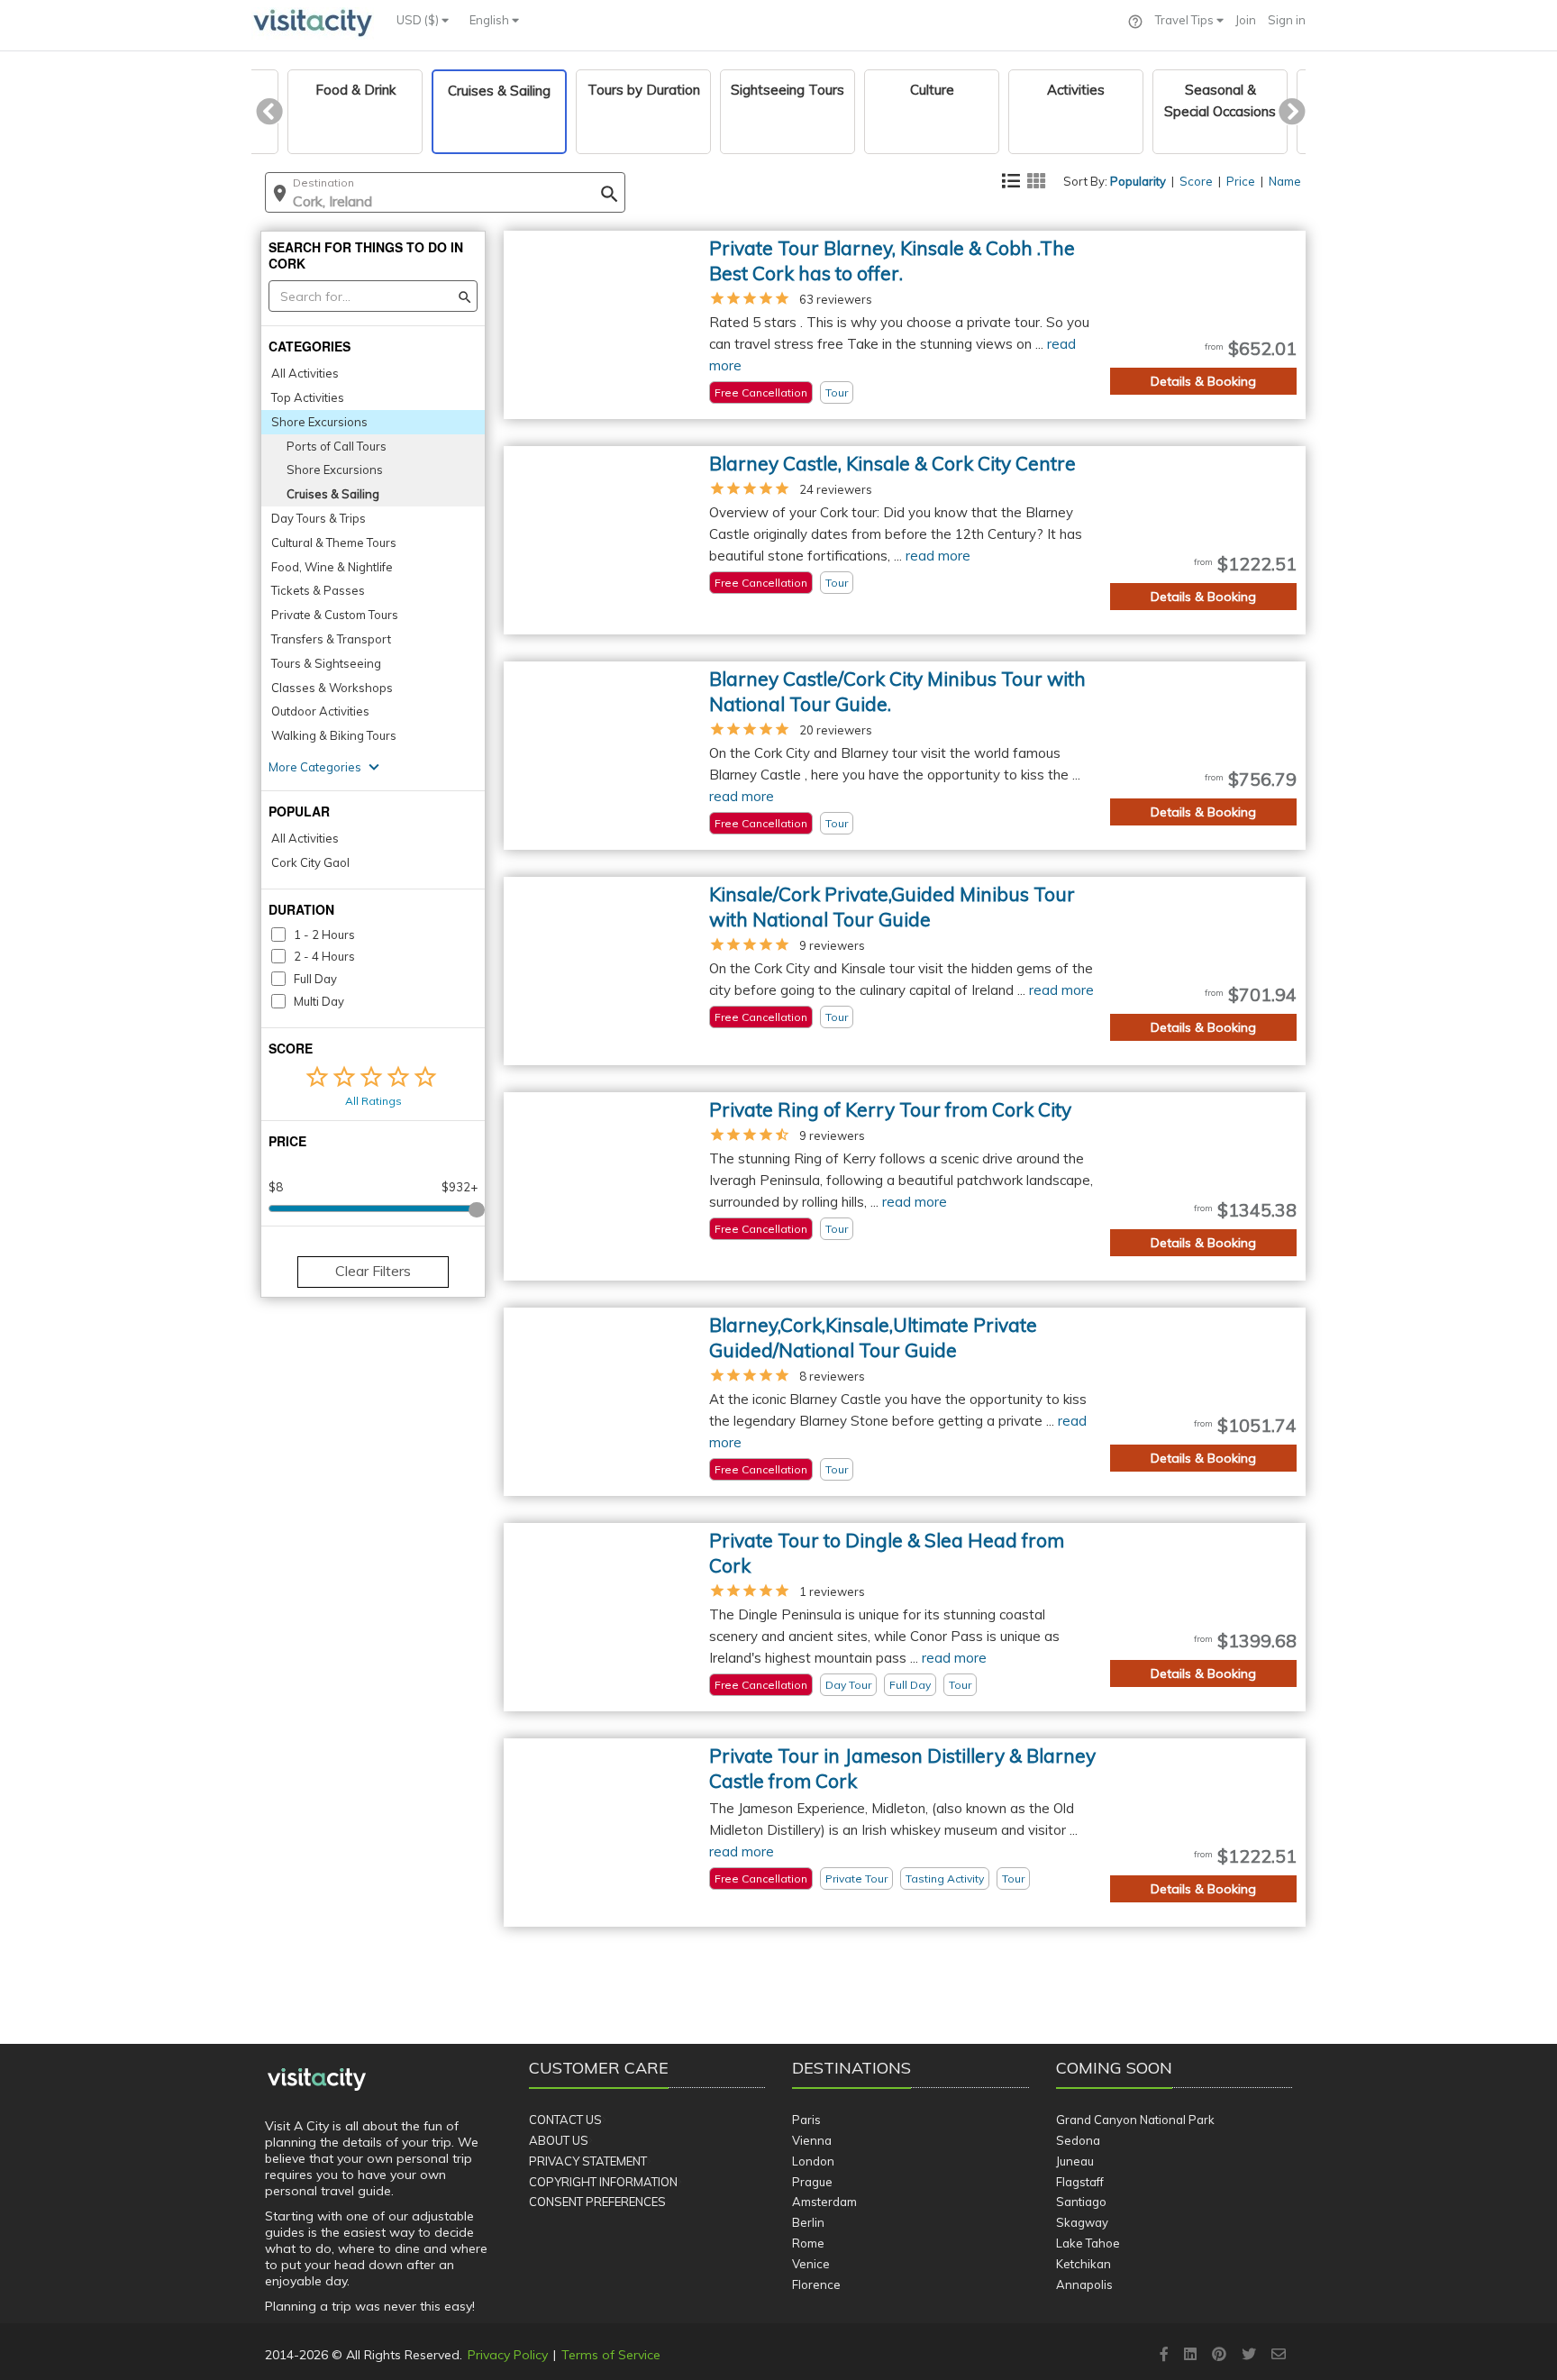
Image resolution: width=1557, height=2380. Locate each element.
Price (1241, 181)
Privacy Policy (508, 2355)
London (813, 2161)
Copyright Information (603, 2182)
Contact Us (565, 2120)
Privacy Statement (588, 2161)
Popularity (1138, 181)
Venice (811, 2264)
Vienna (812, 2140)
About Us (559, 2140)
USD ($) (419, 20)
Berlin (808, 2222)
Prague (812, 2182)
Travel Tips (1186, 20)
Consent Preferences (597, 2202)
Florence (816, 2284)
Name (1285, 181)
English (491, 20)
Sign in (1287, 20)
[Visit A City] (317, 2080)
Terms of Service (611, 2355)
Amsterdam (824, 2202)
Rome (808, 2243)
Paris (806, 2120)
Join (1246, 20)
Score (1196, 181)
